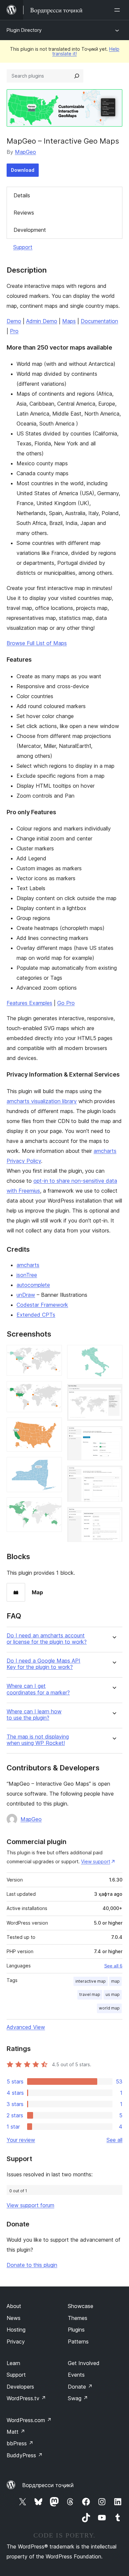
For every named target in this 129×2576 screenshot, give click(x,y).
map (115, 1981)
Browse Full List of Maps (37, 643)
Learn (13, 2363)
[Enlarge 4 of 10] (53, 1466)
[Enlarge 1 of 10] (53, 1354)
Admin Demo (42, 321)
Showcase (81, 2306)
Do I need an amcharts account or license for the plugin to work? (47, 1639)
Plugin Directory (24, 30)
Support (23, 247)
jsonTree (27, 1275)
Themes (78, 2318)
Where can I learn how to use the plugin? (34, 1715)
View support (96, 1861)
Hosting (16, 2330)
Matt (16, 2432)
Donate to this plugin (32, 2265)
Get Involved (84, 2363)
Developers (20, 2387)
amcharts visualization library (42, 1101)
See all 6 (113, 1966)
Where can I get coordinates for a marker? (38, 1689)
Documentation (99, 321)
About (14, 2306)
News (14, 2318)
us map (113, 1994)
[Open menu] (118, 10)
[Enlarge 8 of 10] (113, 1435)
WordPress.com (29, 2420)
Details (22, 195)
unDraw (26, 1295)
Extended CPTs (36, 1315)
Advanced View (26, 2027)
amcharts (28, 1265)
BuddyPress (25, 2455)
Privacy (16, 2342)
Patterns (78, 2342)
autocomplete (33, 1285)
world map (109, 2008)
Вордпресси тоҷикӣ (48, 2485)
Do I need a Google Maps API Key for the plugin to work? (43, 1664)
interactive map (91, 1981)
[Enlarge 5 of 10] (53, 1506)
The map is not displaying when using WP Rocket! (38, 1740)
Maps (69, 321)
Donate (80, 2387)
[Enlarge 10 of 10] (113, 1516)
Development (30, 230)
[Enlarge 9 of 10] (113, 1475)
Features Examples (29, 1003)
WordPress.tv (26, 2398)
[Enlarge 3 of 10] (53, 1426)
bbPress (20, 2443)
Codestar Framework (42, 1305)
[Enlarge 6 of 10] (113, 1354)
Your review (21, 2140)
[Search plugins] (77, 76)
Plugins (76, 2330)
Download (23, 170)
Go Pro (66, 1003)
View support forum (30, 2205)
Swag (78, 2398)
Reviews (24, 213)
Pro (14, 331)
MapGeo (25, 152)
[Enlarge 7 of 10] (113, 1393)
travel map (90, 1994)
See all (114, 2140)
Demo (14, 321)
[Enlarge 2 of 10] (53, 1390)
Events (76, 2375)
